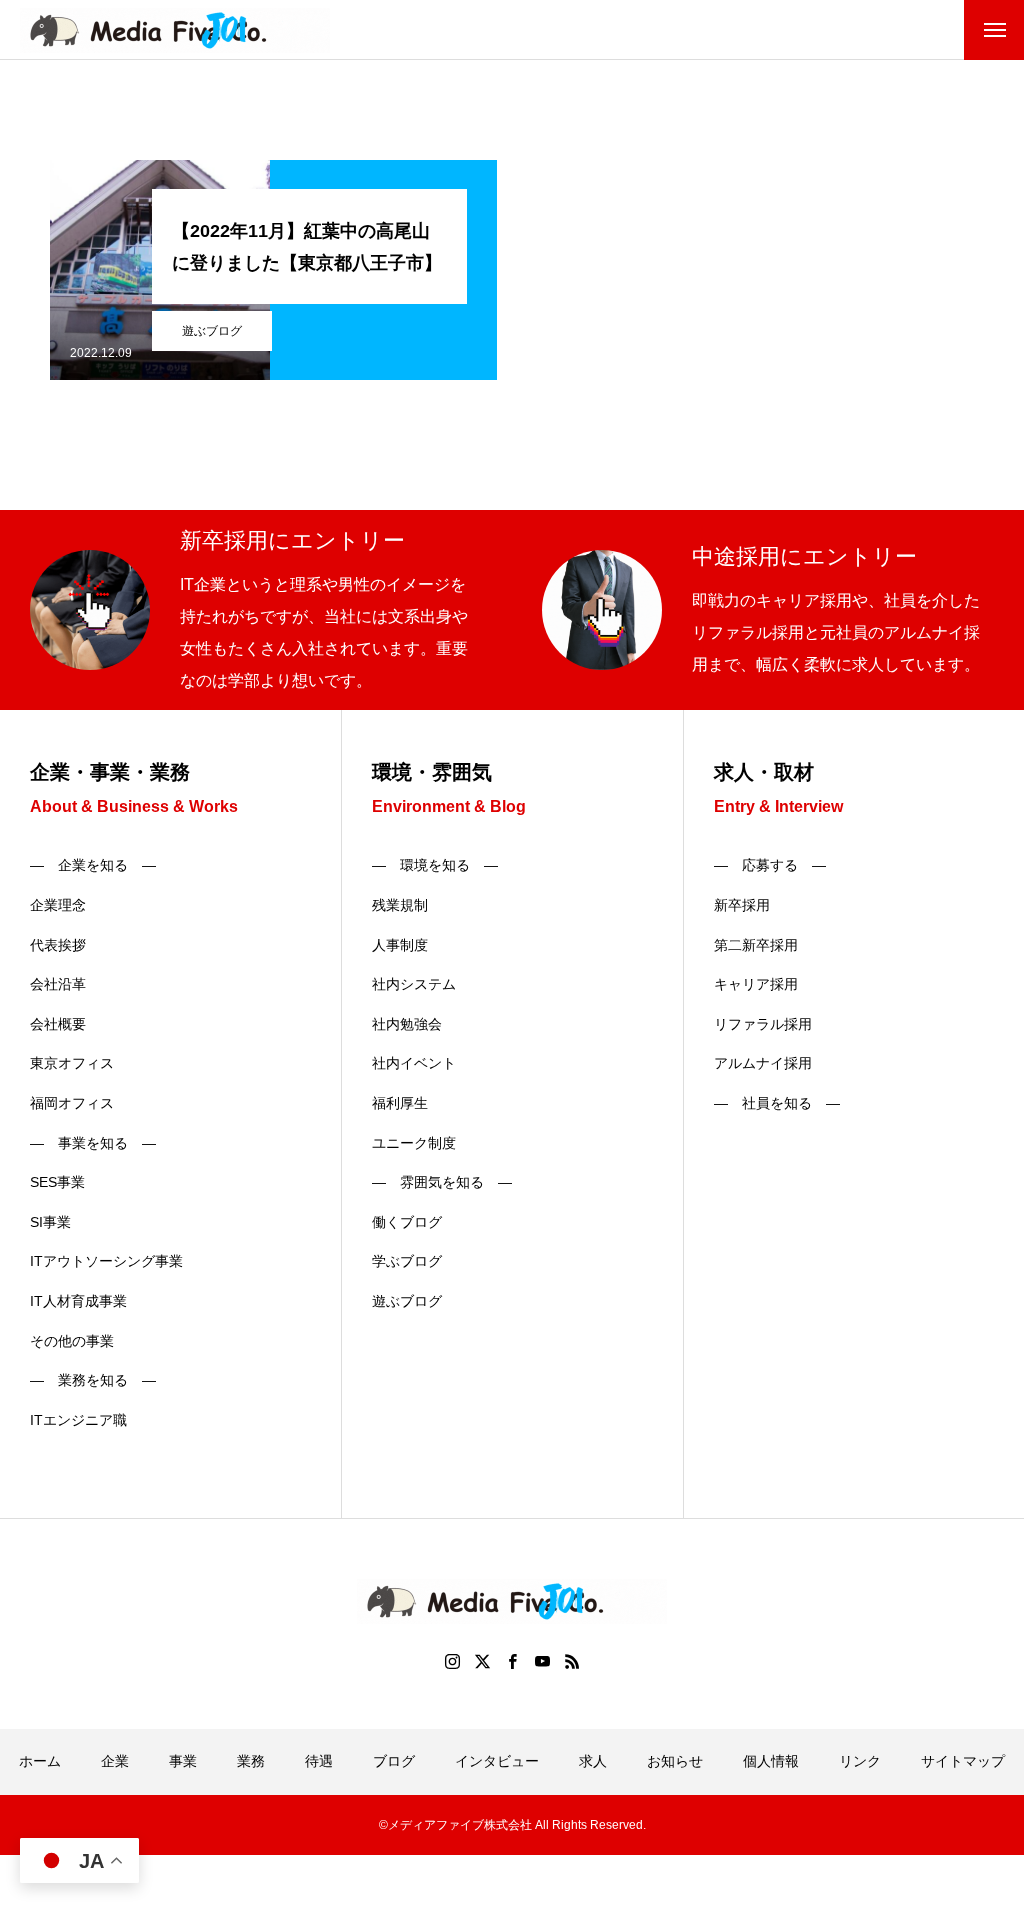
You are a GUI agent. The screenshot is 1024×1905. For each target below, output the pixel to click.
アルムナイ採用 (763, 1063)
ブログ (394, 1761)
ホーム (40, 1761)
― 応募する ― (770, 865)
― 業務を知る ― (93, 1380)
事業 (183, 1761)
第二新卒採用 (756, 945)
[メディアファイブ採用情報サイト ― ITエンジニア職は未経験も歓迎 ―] (175, 30)
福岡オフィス (72, 1103)
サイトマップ (963, 1761)
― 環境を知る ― (435, 865)
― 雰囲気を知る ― (442, 1182)
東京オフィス (72, 1063)
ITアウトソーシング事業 (106, 1261)
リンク (860, 1761)
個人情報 (771, 1761)
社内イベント (414, 1063)
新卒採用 (742, 905)
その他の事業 (72, 1341)
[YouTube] (542, 1661)
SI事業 (50, 1222)
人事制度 (400, 945)
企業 (115, 1761)
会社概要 (58, 1024)
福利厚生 (400, 1103)
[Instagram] (452, 1661)
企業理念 (58, 905)
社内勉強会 (407, 1024)
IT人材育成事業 (78, 1301)
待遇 (319, 1761)
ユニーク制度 (414, 1143)
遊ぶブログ (212, 331)
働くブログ (407, 1222)
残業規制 (400, 905)
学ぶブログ (407, 1261)
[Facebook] (512, 1661)
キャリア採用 (756, 984)
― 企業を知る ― (93, 865)
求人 (593, 1761)
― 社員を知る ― (777, 1103)
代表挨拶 (58, 945)
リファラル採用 (763, 1024)
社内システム (414, 984)
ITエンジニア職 (78, 1420)
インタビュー (497, 1761)
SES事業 (57, 1182)
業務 (251, 1761)
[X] (482, 1661)
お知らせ (675, 1761)
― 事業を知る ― (93, 1143)
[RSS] (572, 1661)
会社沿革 (58, 984)
